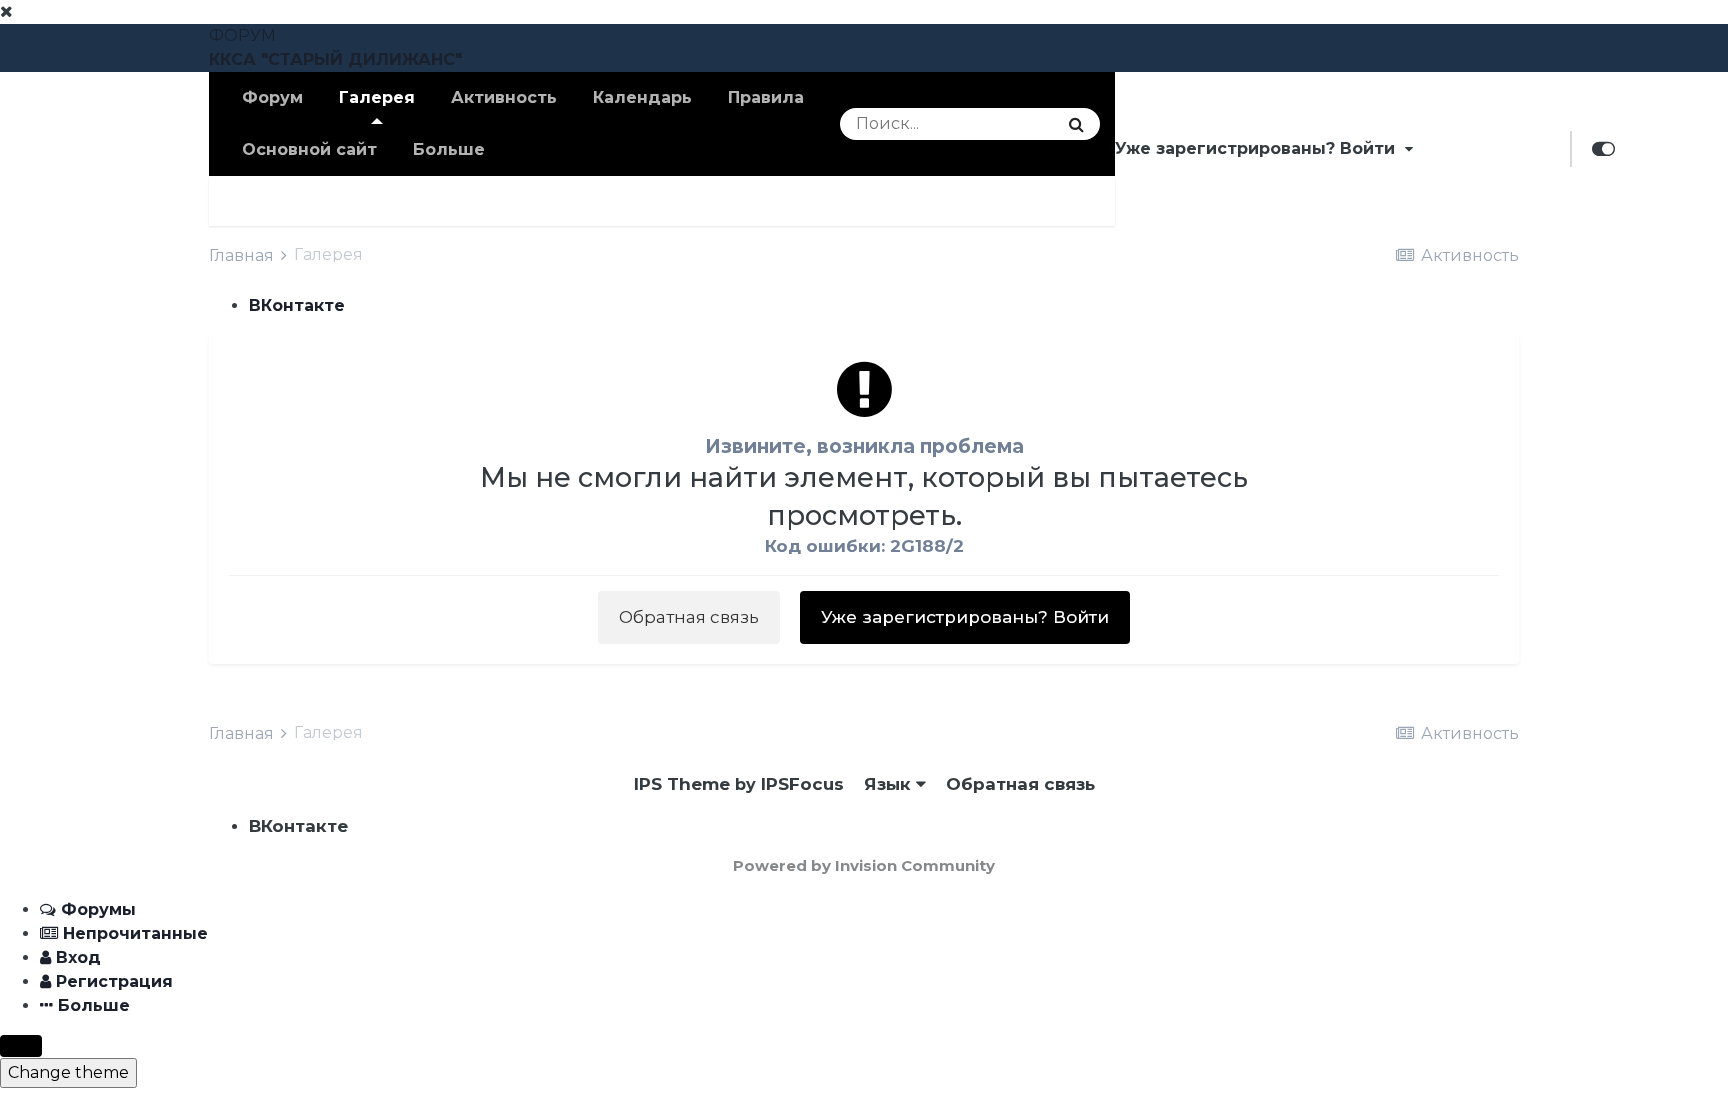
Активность (504, 97)
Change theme (68, 1072)
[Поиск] (1076, 124)
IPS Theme (682, 784)
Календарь (642, 97)
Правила (766, 97)
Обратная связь (689, 617)
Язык (890, 784)
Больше (449, 149)
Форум (272, 97)
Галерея (377, 97)
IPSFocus (802, 784)
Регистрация (1491, 148)
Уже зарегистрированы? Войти (1260, 148)
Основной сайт (309, 149)
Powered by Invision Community (864, 865)
